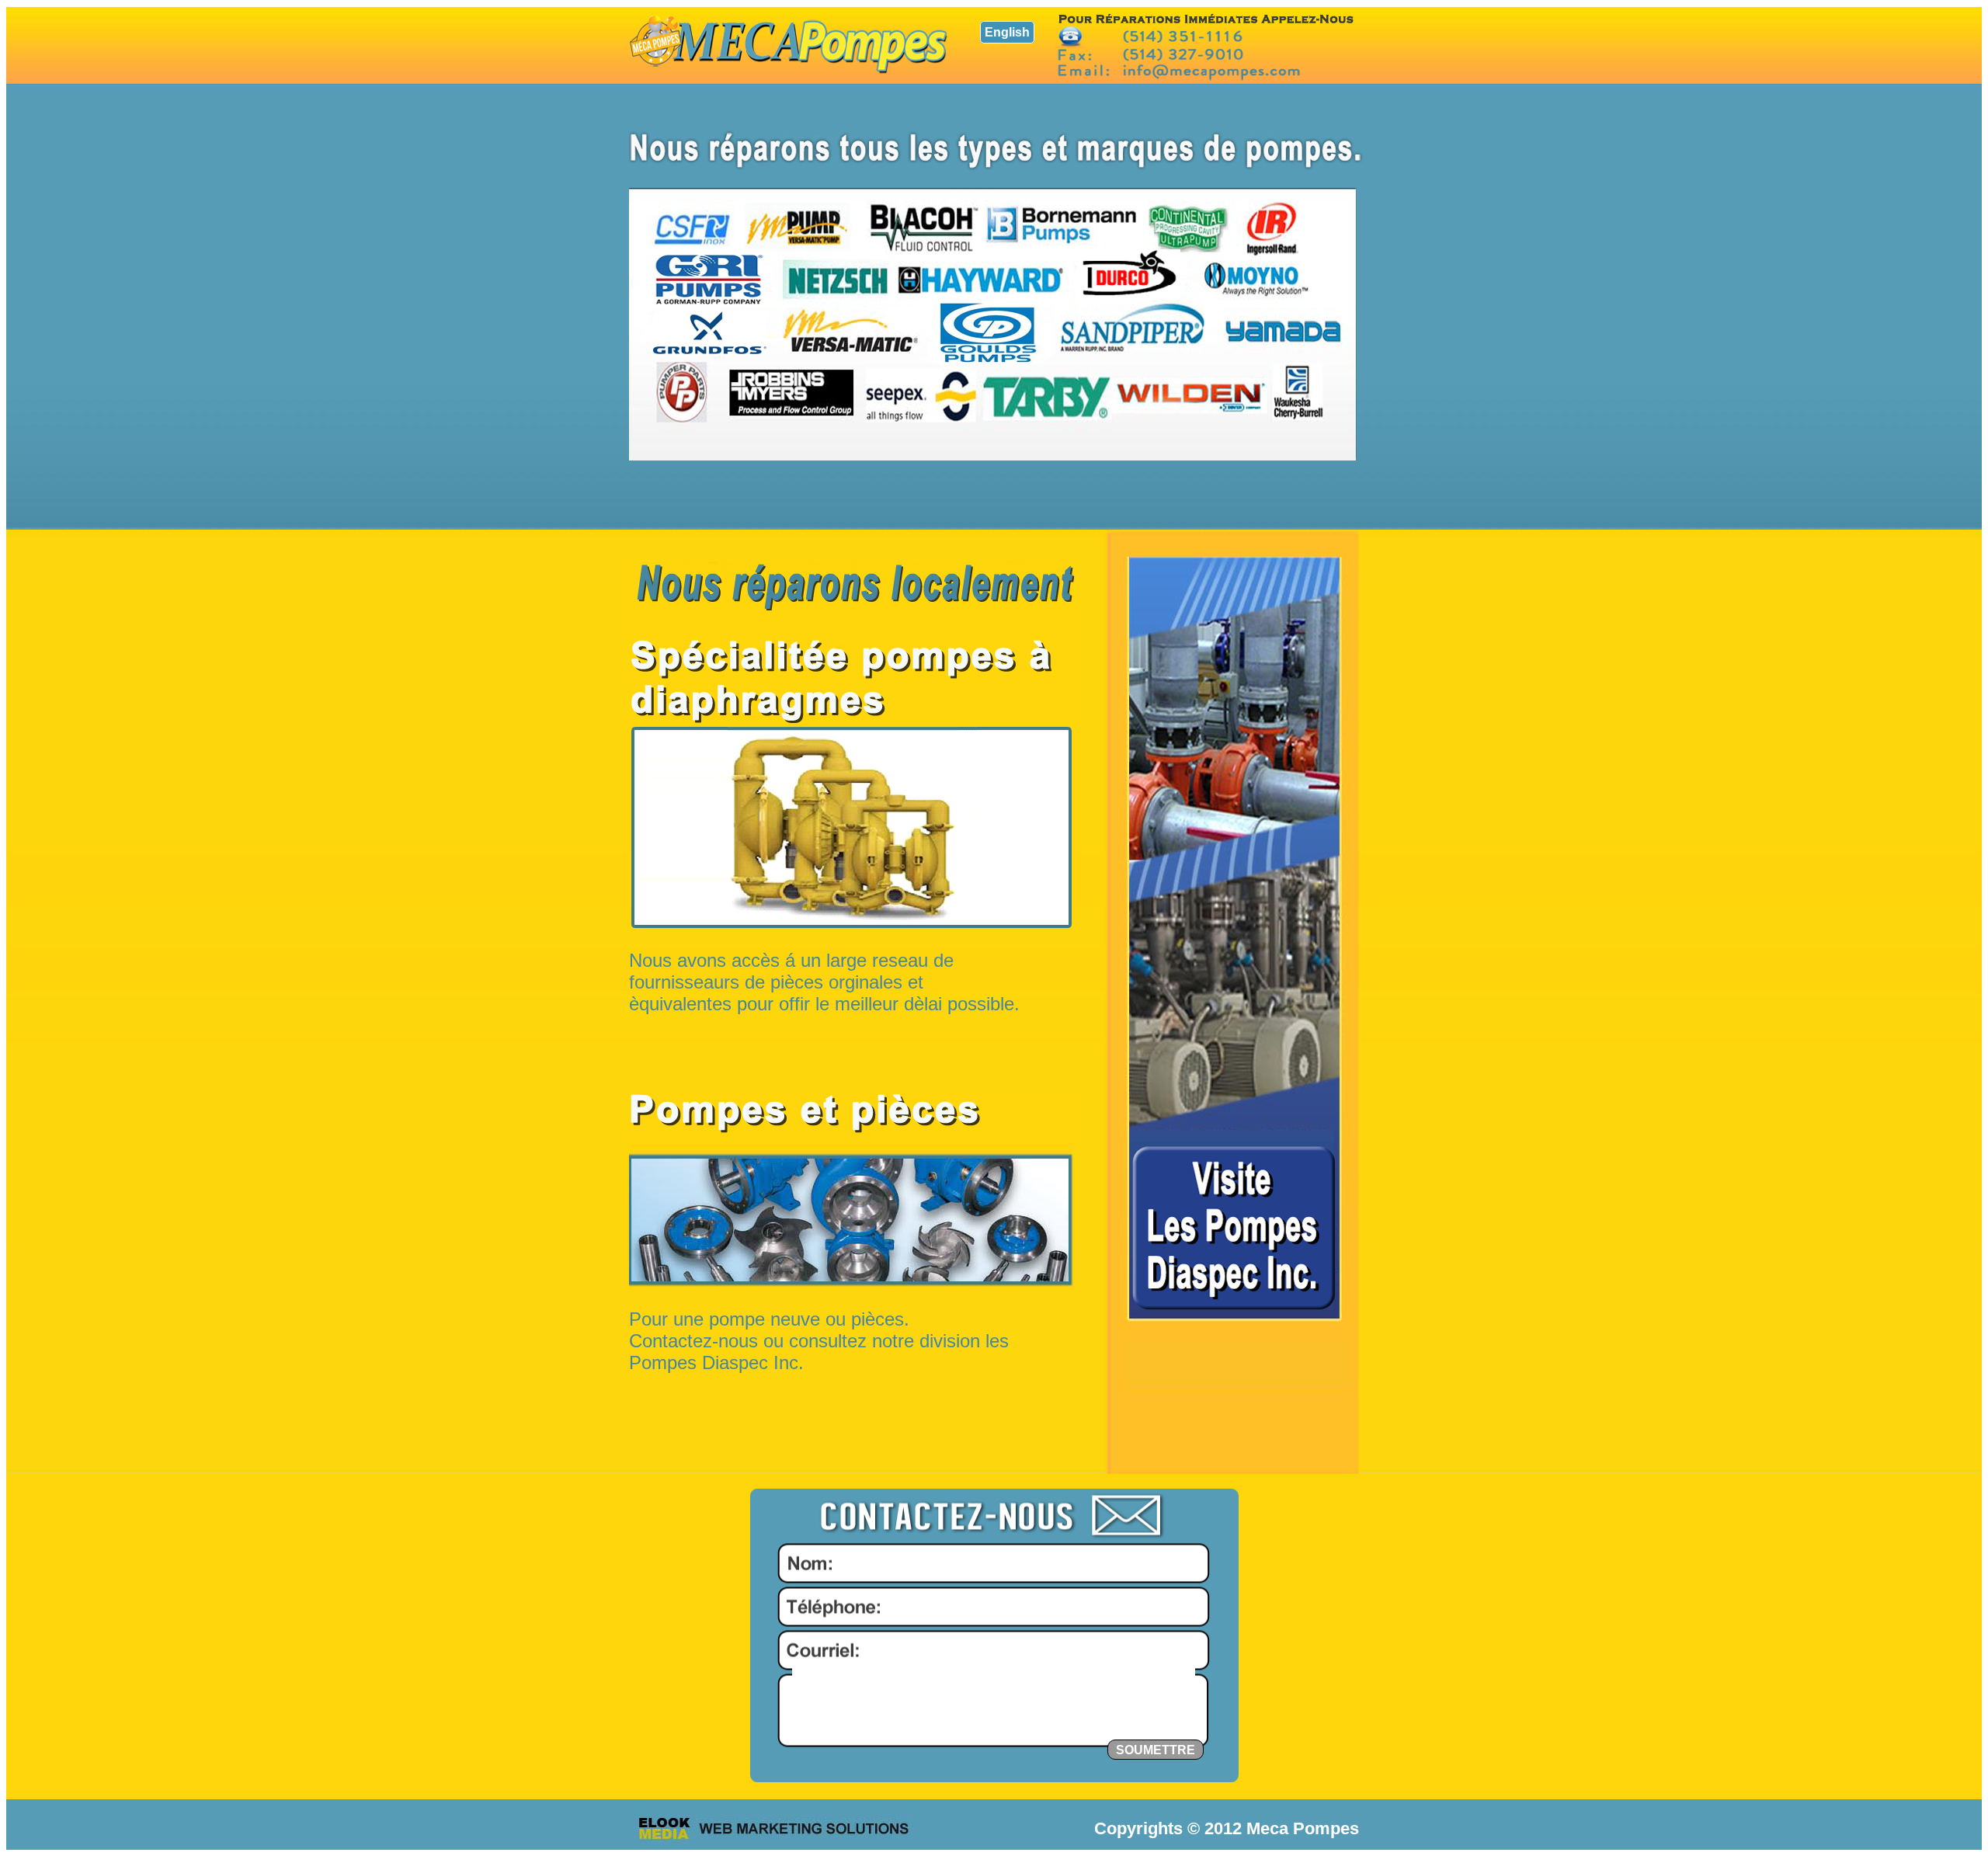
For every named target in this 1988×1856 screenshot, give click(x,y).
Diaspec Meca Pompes (789, 44)
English (1007, 32)
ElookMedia (773, 1828)
